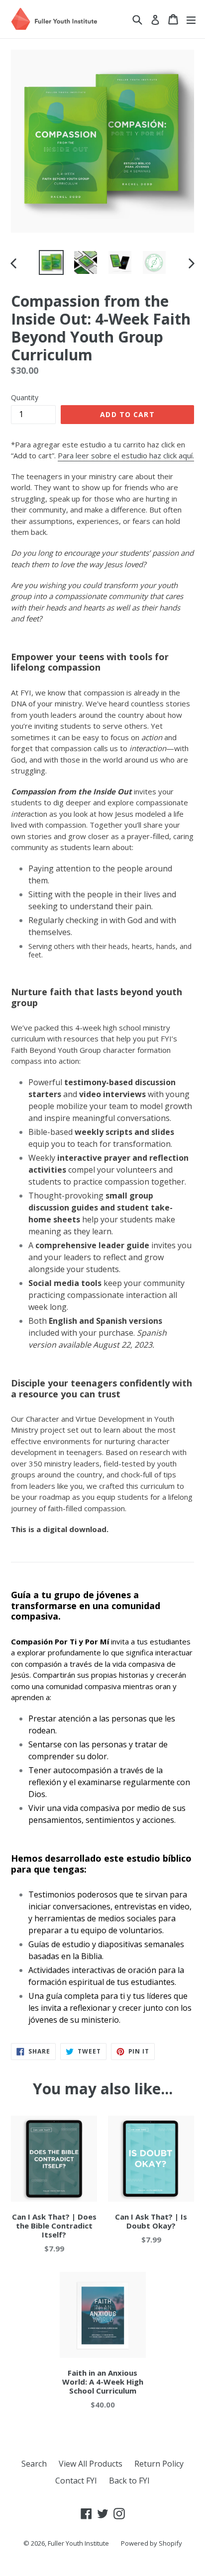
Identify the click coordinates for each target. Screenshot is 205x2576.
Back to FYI (129, 2481)
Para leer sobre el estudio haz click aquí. (126, 455)
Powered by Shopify (152, 2543)
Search (34, 2464)
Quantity (25, 397)
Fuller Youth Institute (78, 2543)
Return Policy (159, 2464)
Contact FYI (76, 2481)
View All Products (91, 2464)
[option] (51, 262)
